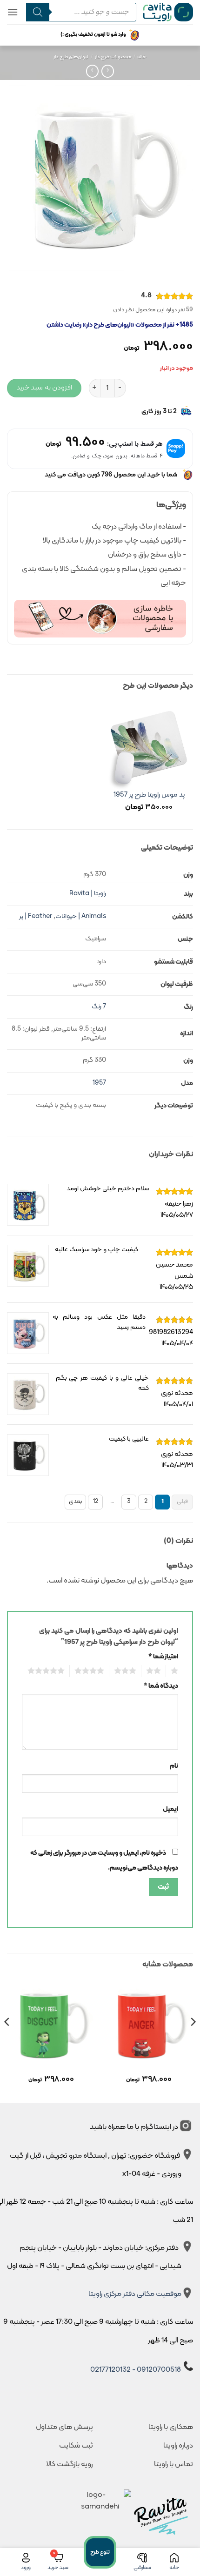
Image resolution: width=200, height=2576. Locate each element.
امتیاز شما (163, 1657)
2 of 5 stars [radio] (156, 1671)
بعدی (75, 1502)
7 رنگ (99, 1007)
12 (96, 1502)
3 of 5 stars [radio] (128, 1671)
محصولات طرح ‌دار (113, 57)
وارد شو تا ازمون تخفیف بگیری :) (93, 35)
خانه (142, 57)
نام (174, 1766)
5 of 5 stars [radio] (49, 1671)
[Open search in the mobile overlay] (78, 12)
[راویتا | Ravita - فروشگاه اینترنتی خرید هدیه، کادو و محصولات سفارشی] (168, 12)
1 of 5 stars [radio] (176, 1671)
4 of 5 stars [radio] (92, 1671)
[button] (13, 12)
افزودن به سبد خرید (44, 388)
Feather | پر (36, 916)
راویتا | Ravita (88, 894)
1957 (99, 1083)
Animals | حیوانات (81, 916)
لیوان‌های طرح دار (71, 57)
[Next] (7, 2041)
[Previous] (193, 2041)
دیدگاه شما (161, 1686)
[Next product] (108, 71)
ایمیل (170, 1809)
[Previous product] (92, 71)
